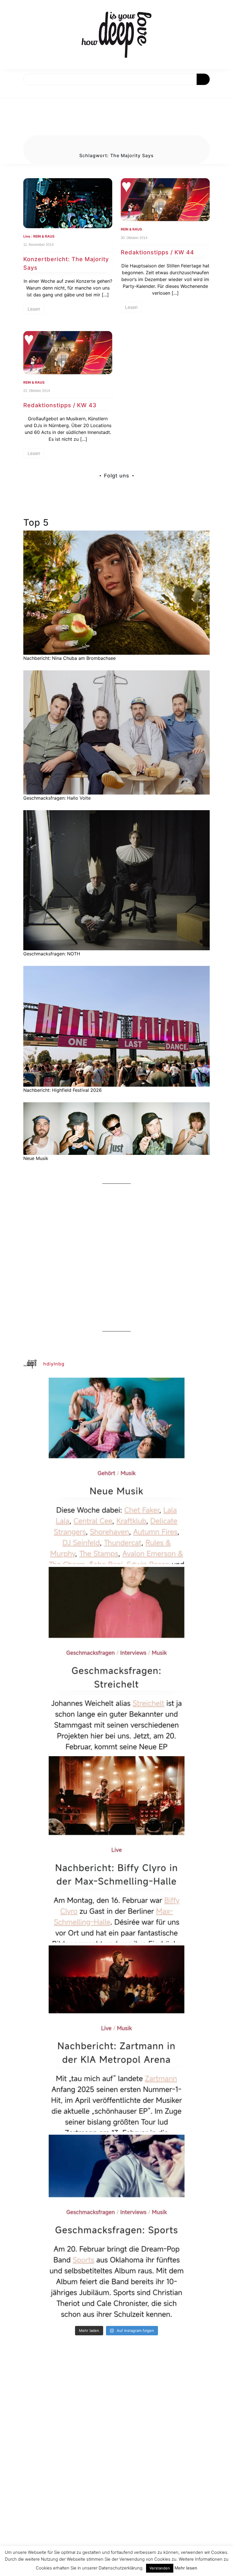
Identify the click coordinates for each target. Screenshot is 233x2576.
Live (27, 236)
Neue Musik (36, 1158)
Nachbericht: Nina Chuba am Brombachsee (69, 658)
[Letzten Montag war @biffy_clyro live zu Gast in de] (116, 1849)
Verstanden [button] (160, 2568)
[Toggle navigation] (11, 92)
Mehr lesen (186, 2568)
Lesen (34, 309)
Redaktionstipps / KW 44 (157, 252)
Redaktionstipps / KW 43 (60, 405)
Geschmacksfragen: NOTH (52, 954)
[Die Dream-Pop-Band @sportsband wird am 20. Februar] (116, 2228)
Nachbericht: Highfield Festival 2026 (63, 1090)
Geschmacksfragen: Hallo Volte (57, 798)
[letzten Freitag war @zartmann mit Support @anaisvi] (116, 2039)
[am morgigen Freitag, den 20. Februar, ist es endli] (116, 1660)
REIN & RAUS (44, 236)
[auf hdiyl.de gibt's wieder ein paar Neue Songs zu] (116, 1471)
